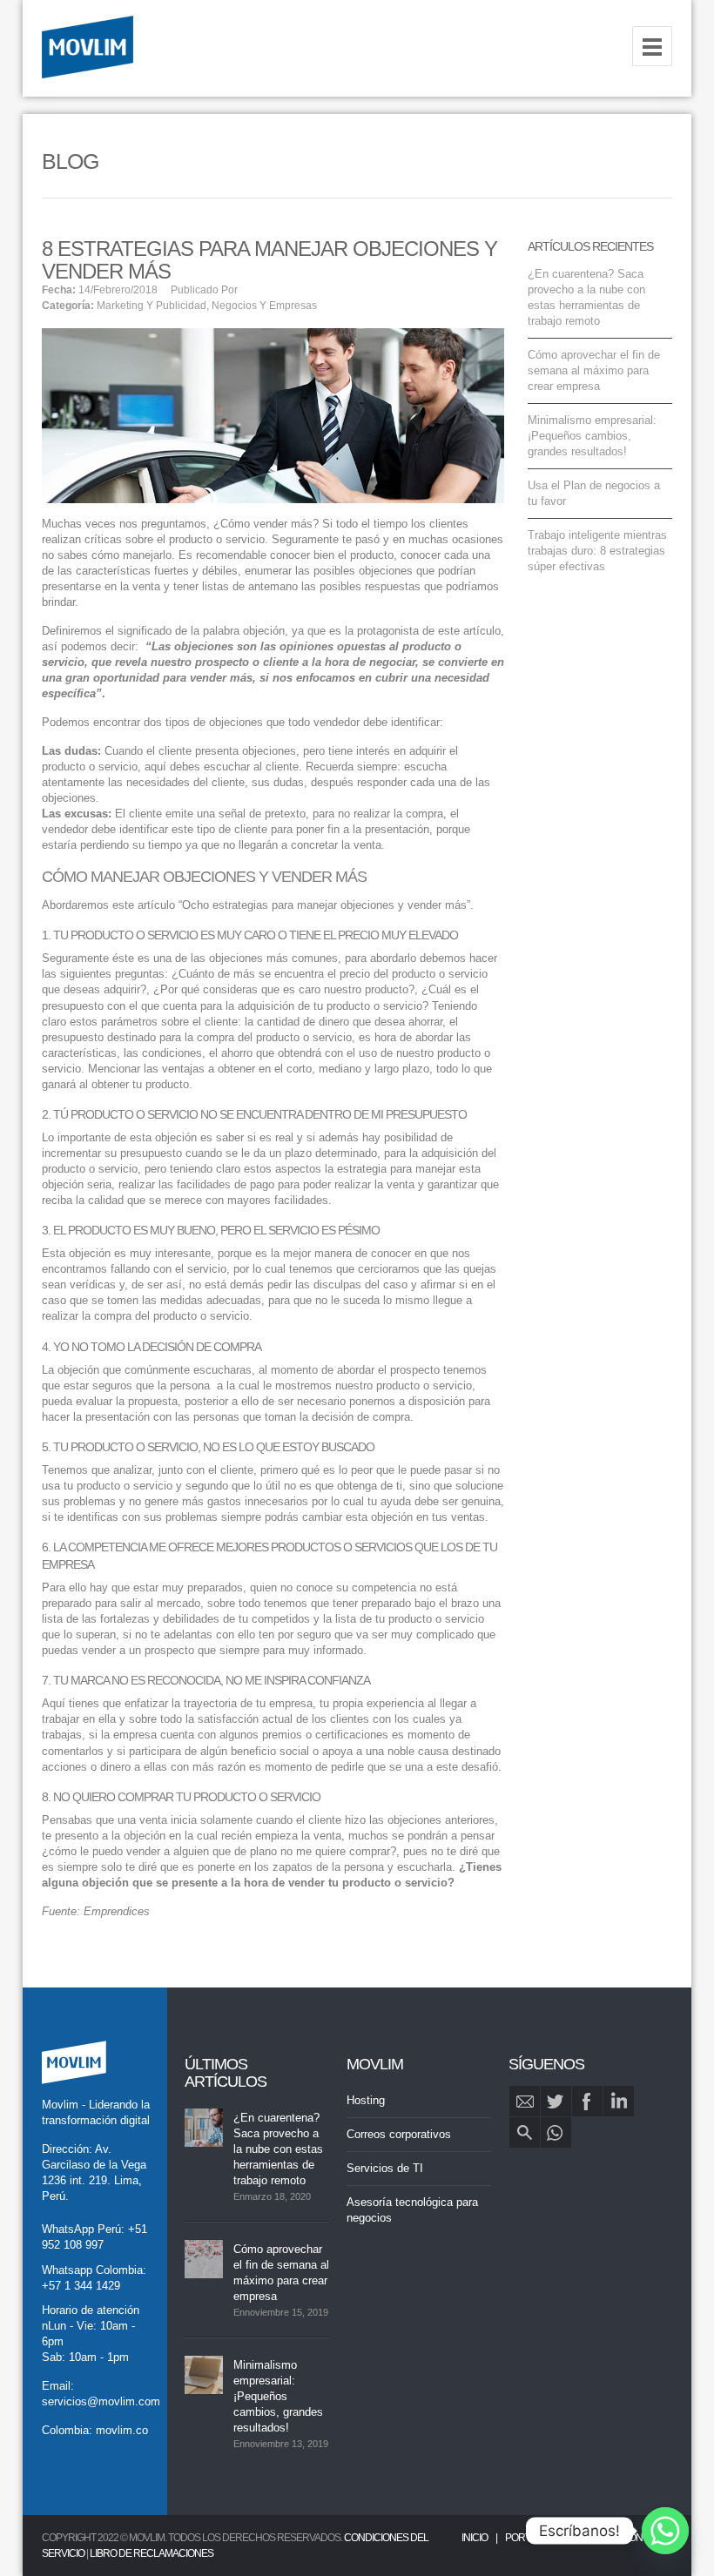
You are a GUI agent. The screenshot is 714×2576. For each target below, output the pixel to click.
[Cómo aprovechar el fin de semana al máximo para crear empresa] (204, 2259)
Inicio (475, 2538)
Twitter (556, 2101)
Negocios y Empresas (264, 306)
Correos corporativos (399, 2134)
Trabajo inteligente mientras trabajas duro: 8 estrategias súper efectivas (597, 551)
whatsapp (556, 2132)
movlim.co (122, 2430)
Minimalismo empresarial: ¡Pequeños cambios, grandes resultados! (592, 436)
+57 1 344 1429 (81, 2286)
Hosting (366, 2100)
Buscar (525, 2132)
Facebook (587, 2101)
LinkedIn (619, 2101)
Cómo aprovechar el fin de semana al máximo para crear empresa (594, 370)
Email (525, 2101)
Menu (652, 46)
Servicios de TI (385, 2168)
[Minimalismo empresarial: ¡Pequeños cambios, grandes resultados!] (204, 2375)
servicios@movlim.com (101, 2401)
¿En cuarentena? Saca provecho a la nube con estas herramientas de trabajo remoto (278, 2149)
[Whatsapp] (665, 2531)
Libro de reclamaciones (152, 2553)
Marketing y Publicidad (152, 306)
